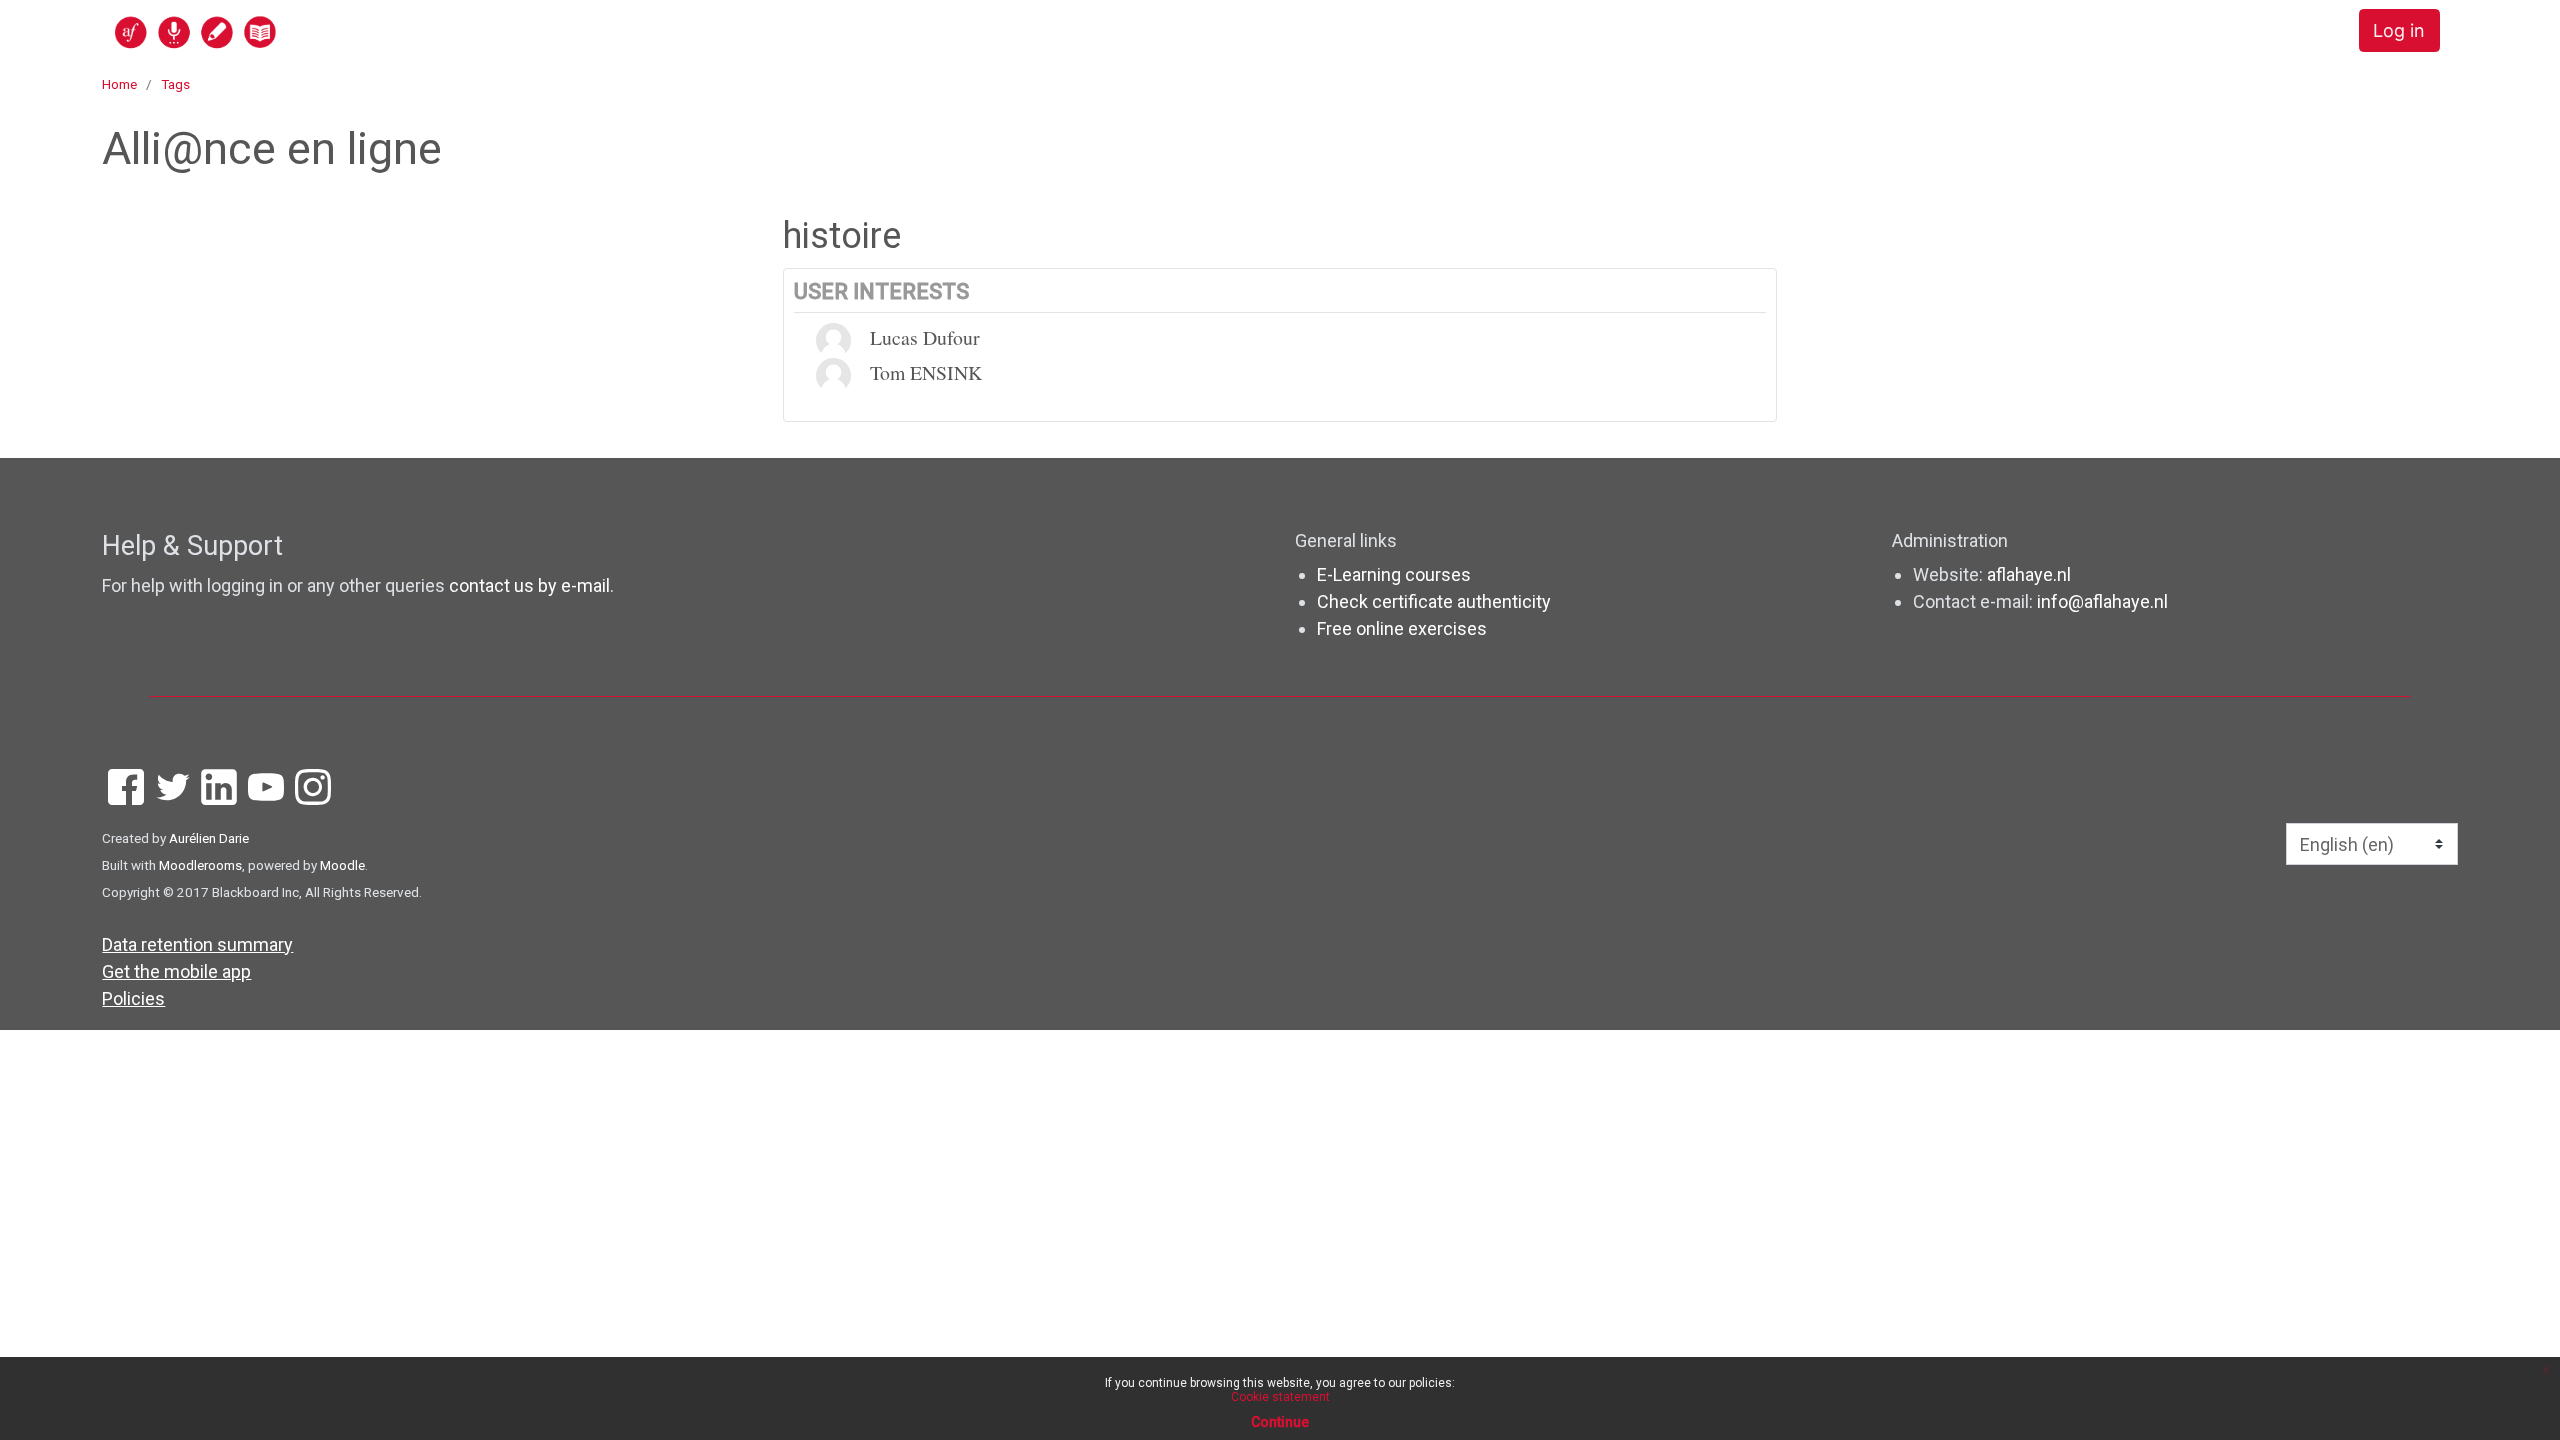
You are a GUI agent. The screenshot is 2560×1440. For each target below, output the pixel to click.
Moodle (342, 865)
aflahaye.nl (2029, 574)
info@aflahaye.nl (2102, 601)
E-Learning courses (1394, 574)
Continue (1280, 1422)
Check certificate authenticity (1434, 601)
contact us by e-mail (529, 585)
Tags (175, 84)
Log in (2399, 30)
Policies (133, 998)
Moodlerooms (200, 865)
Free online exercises (1402, 628)
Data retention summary (197, 944)
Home (119, 84)
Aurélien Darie (209, 838)
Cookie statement (1280, 1397)
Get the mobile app (176, 971)
